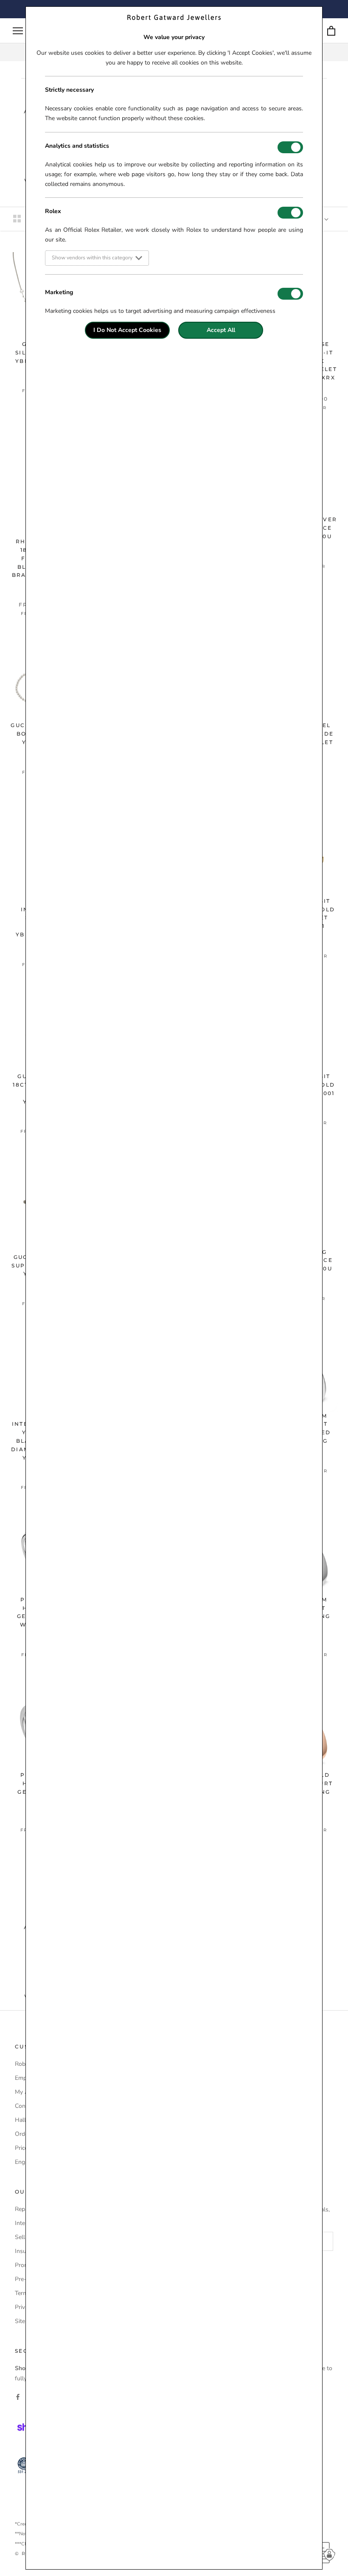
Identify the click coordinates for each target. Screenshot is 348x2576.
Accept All (221, 330)
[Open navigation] (18, 31)
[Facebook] (18, 2397)
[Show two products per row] (17, 219)
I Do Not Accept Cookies (127, 330)
